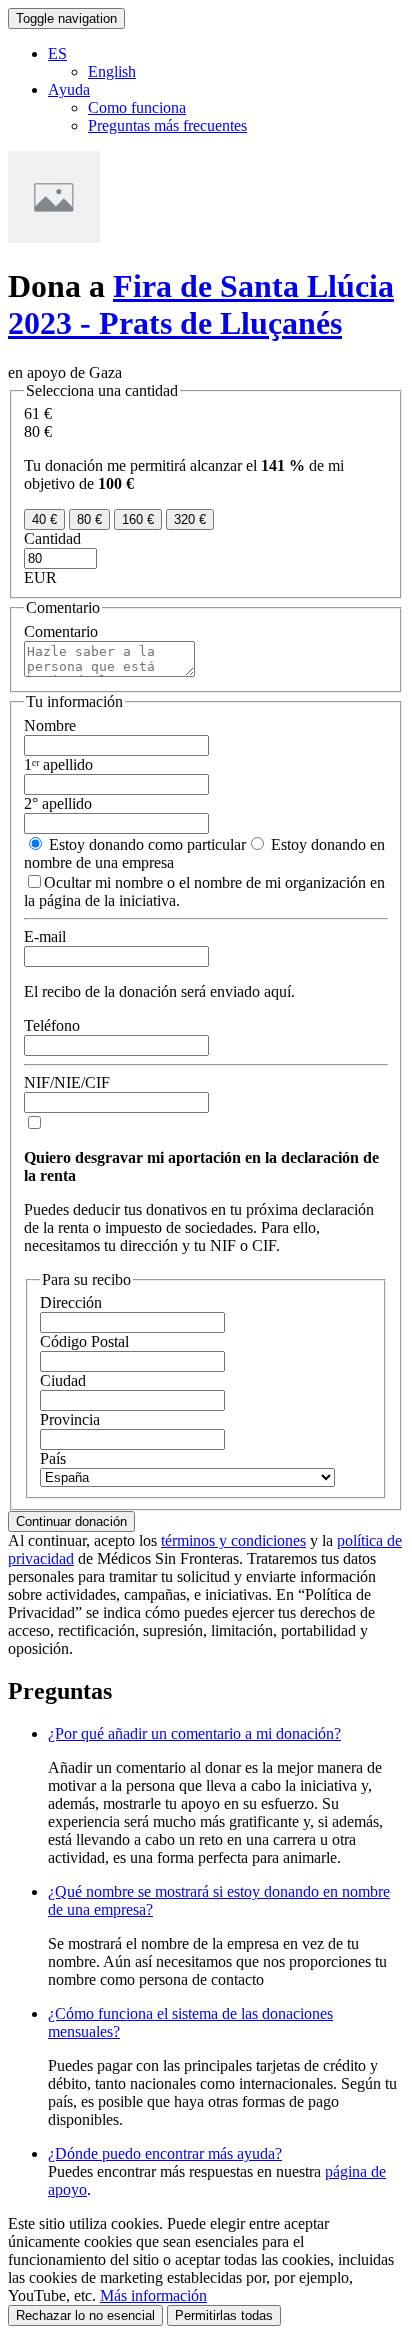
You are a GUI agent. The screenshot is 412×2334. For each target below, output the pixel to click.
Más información (153, 2295)
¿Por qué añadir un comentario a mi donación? (194, 1733)
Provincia (70, 1419)
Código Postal (84, 1341)
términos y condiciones (233, 1540)
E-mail (45, 936)
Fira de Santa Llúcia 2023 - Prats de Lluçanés (201, 304)
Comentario (61, 631)
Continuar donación (71, 1521)
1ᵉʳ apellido (58, 764)
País (53, 1458)
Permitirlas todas (224, 2315)
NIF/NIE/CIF (67, 1082)
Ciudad (63, 1380)
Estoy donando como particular (145, 844)
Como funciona (137, 107)
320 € (190, 519)
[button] (57, 53)
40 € (44, 519)
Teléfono (52, 1025)
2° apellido (58, 803)
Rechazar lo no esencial (85, 2315)
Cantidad (52, 538)
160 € (138, 519)
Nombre (50, 725)
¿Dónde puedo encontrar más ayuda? (165, 2153)
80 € (89, 519)
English (112, 71)
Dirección (71, 1302)
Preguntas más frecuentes (167, 125)
